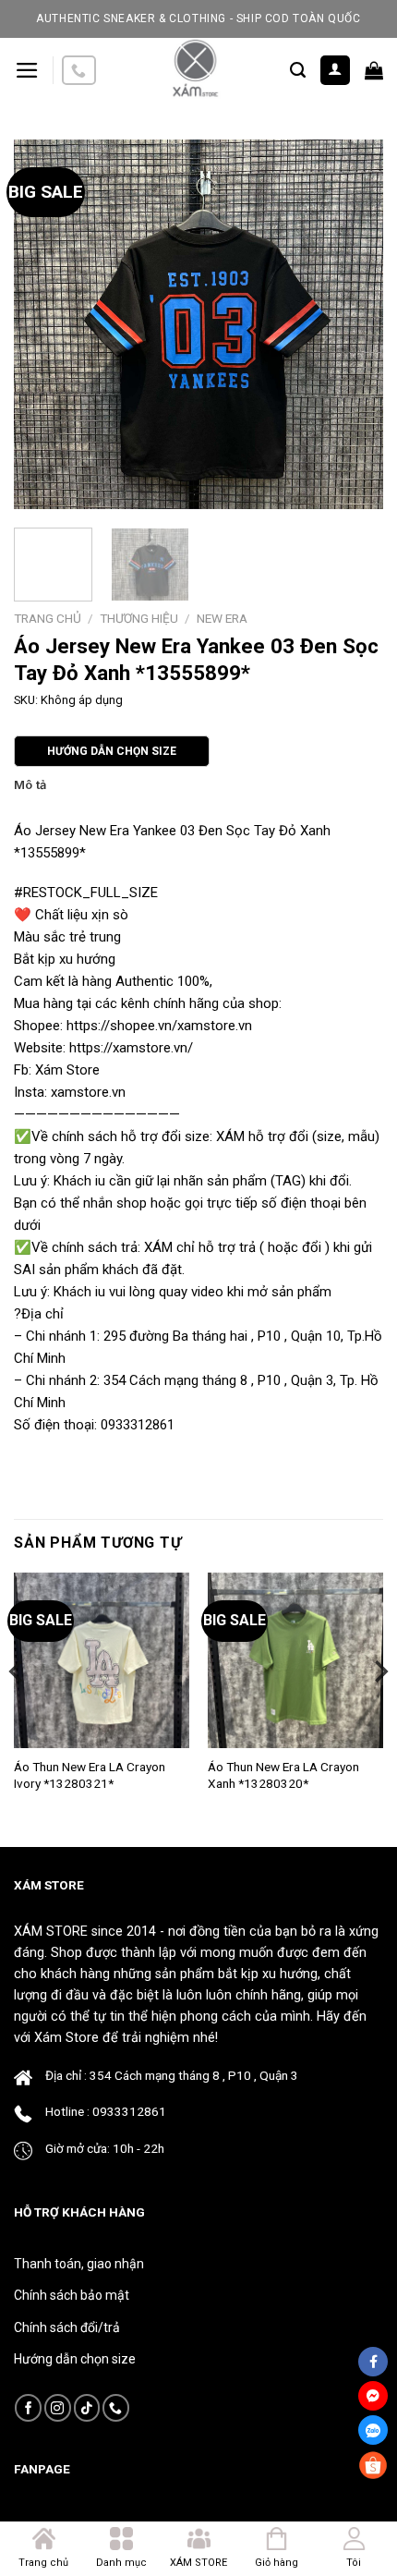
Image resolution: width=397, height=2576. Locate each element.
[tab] (198, 785)
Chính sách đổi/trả (67, 2327)
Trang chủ (48, 618)
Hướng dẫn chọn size (75, 2359)
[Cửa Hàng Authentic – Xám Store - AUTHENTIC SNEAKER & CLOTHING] (194, 70)
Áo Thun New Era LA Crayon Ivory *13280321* (90, 1775)
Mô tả (30, 785)
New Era (222, 618)
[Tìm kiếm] (298, 70)
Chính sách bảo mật (72, 2295)
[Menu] (27, 70)
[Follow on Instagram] (58, 2407)
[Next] (353, 324)
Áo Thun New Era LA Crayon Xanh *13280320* (283, 1775)
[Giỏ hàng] (374, 70)
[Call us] (78, 71)
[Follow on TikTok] (87, 2407)
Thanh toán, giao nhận (79, 2264)
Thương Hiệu (139, 618)
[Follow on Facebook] (28, 2407)
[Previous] (44, 324)
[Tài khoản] (336, 71)
